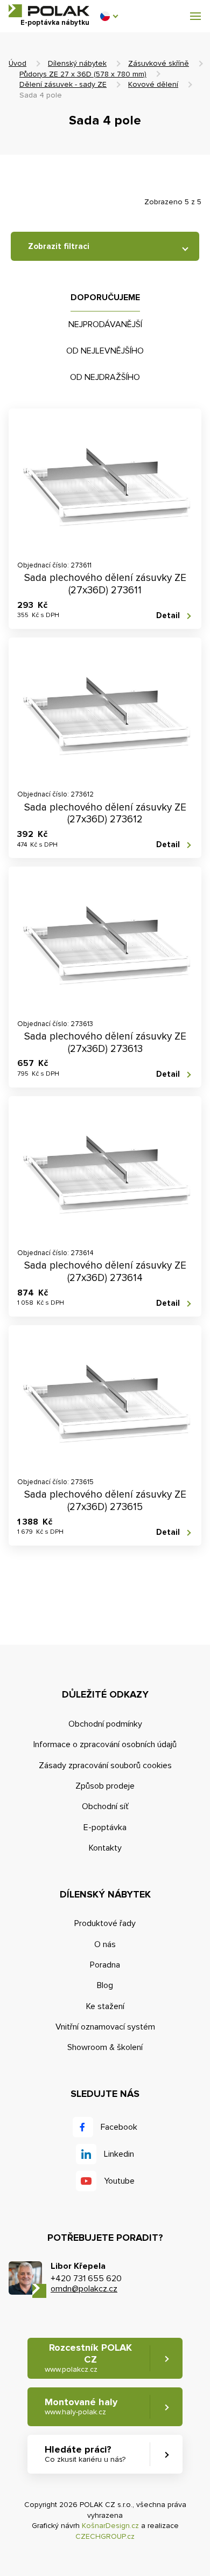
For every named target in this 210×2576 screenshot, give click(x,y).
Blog (105, 1985)
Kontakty (105, 1848)
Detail (168, 615)
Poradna (105, 1965)
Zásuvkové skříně (159, 63)
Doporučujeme (105, 297)
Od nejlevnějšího (105, 351)
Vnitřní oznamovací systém (105, 2027)
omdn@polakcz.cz (84, 2289)
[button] (109, 16)
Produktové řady (105, 1923)
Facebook (119, 2127)
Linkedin (119, 2154)
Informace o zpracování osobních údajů (105, 1744)
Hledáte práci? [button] (85, 2454)
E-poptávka (105, 1827)
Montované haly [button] (81, 2407)
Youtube (119, 2181)
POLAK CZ (49, 11)
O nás (105, 1944)
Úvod (17, 63)
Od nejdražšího (105, 377)
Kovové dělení (153, 84)
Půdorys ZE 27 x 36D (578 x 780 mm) (83, 74)
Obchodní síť (105, 1806)
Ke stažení (105, 2006)
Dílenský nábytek (77, 63)
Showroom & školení (105, 2047)
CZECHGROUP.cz (105, 2536)
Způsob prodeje (105, 1786)
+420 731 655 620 (86, 2279)
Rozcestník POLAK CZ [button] (88, 2358)
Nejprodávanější (105, 324)
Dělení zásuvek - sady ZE (63, 84)
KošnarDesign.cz (110, 2526)
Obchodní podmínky (105, 1724)
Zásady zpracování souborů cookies (105, 1765)
